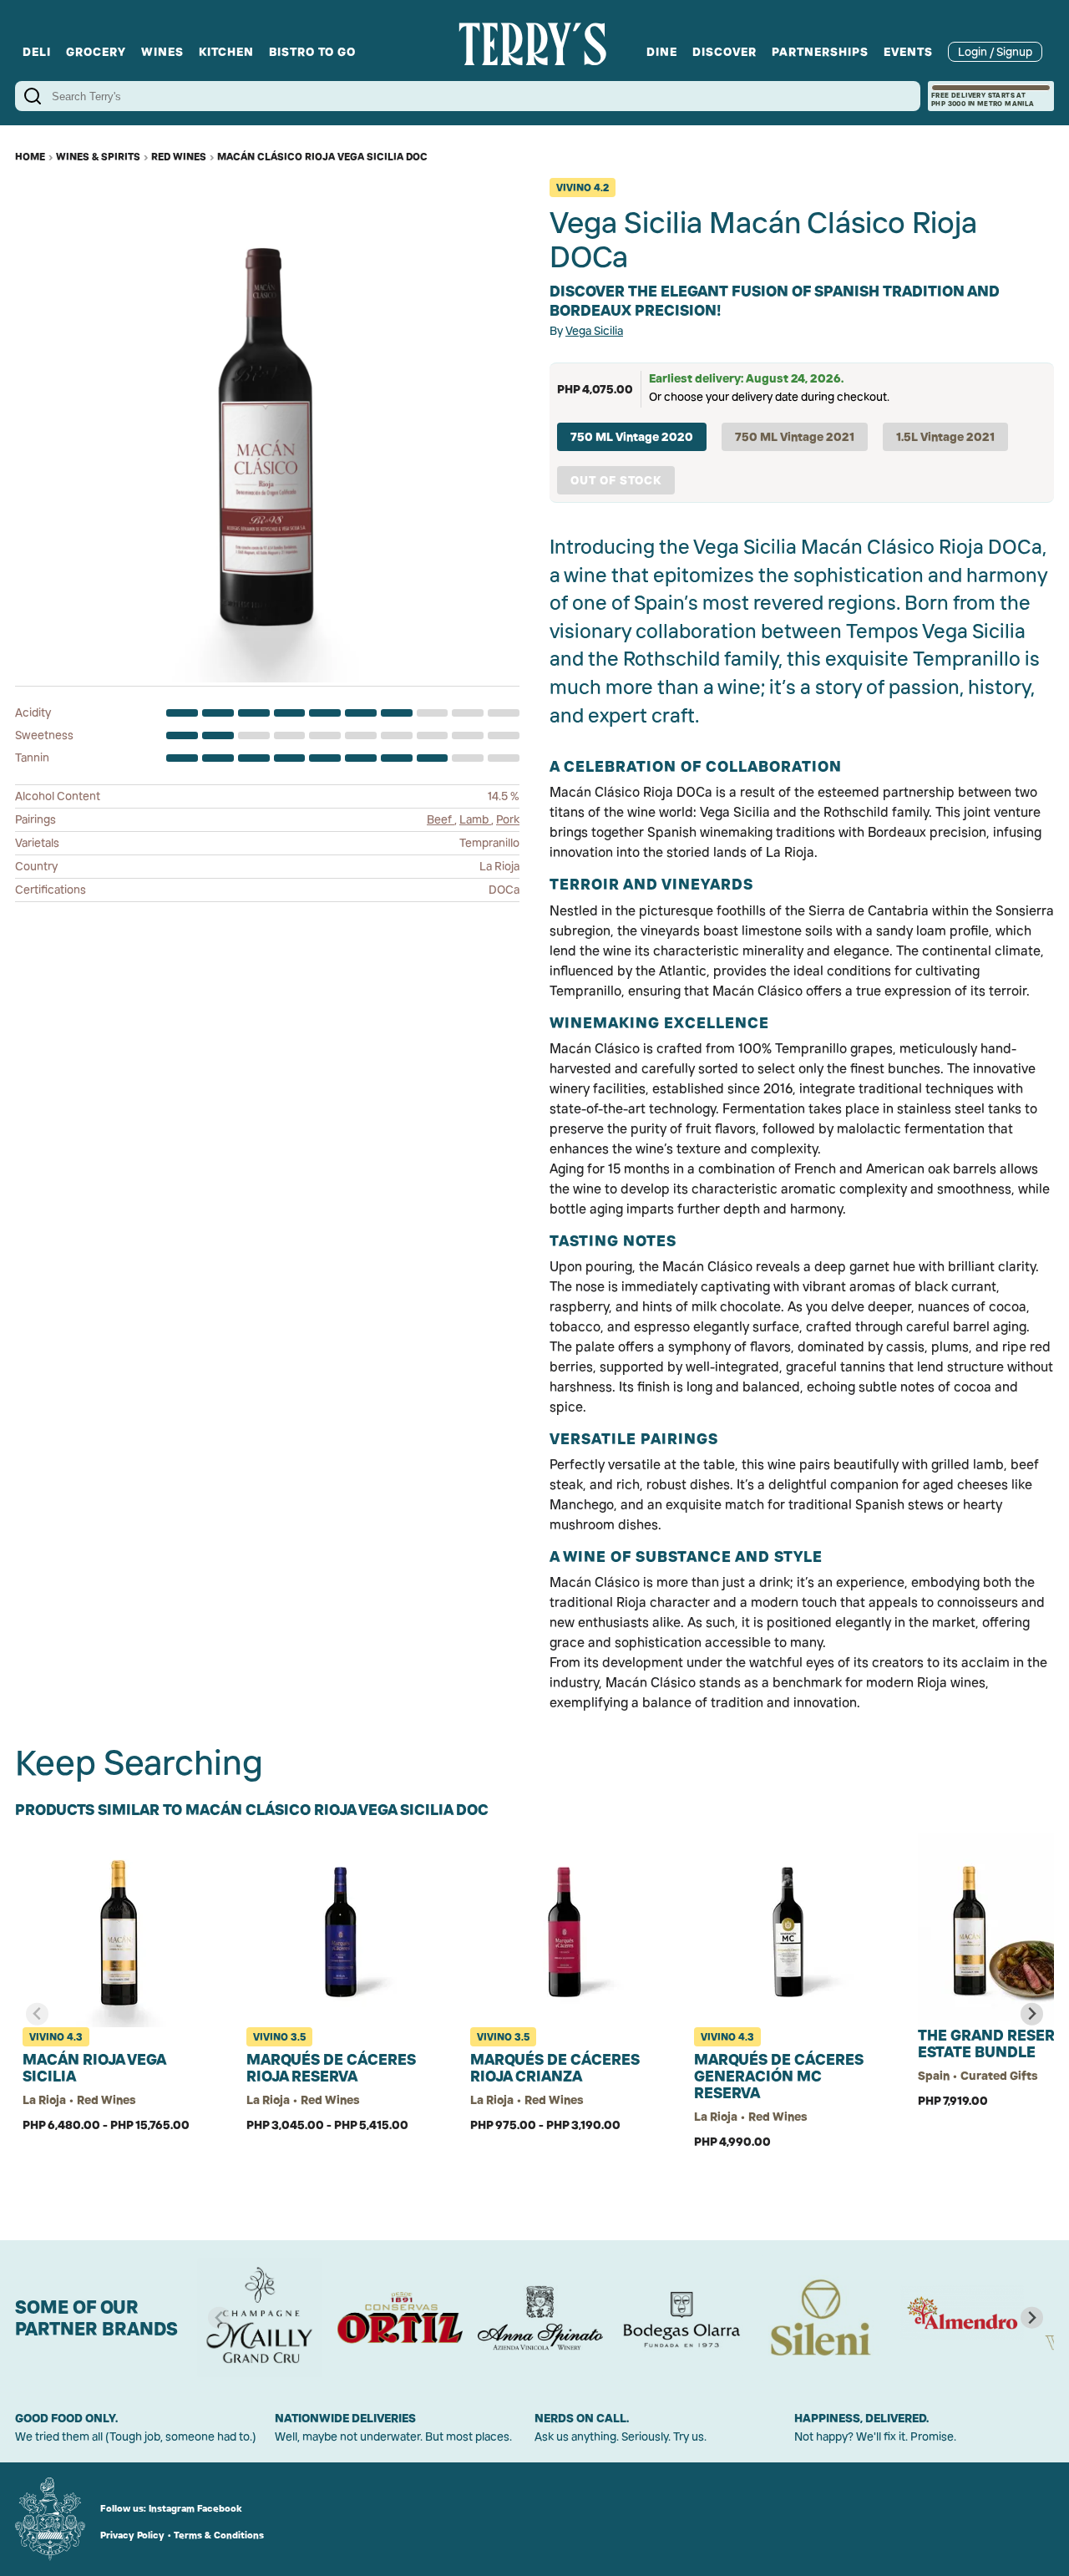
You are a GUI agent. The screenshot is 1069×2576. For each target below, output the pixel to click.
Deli (37, 52)
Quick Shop (119, 2178)
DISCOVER (724, 52)
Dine (662, 52)
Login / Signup (995, 52)
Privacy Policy (132, 2535)
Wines (162, 52)
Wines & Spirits (98, 157)
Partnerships (820, 52)
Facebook (220, 2508)
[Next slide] (1032, 2014)
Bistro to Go (312, 52)
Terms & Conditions (219, 2535)
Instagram (172, 2508)
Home (30, 157)
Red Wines (179, 157)
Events (908, 52)
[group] (260, 2318)
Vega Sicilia (594, 331)
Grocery (96, 52)
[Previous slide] (37, 2014)
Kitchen (226, 52)
